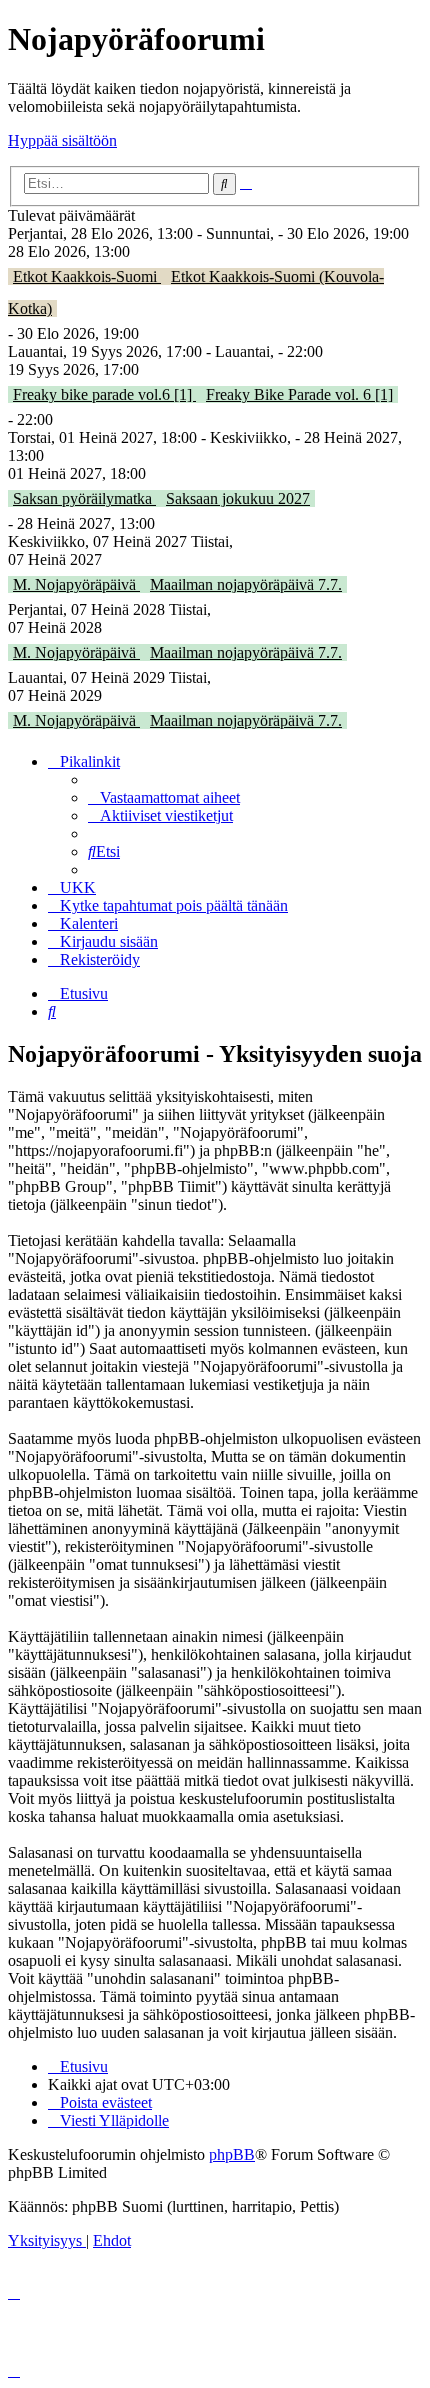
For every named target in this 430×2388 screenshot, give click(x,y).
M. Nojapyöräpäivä (76, 584)
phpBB (232, 2154)
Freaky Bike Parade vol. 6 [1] (299, 394)
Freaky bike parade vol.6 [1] (104, 394)
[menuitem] (164, 797)
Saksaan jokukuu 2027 (238, 498)
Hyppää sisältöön (62, 140)
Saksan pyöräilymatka (84, 498)
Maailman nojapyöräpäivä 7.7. (246, 584)
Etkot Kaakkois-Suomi (87, 276)
